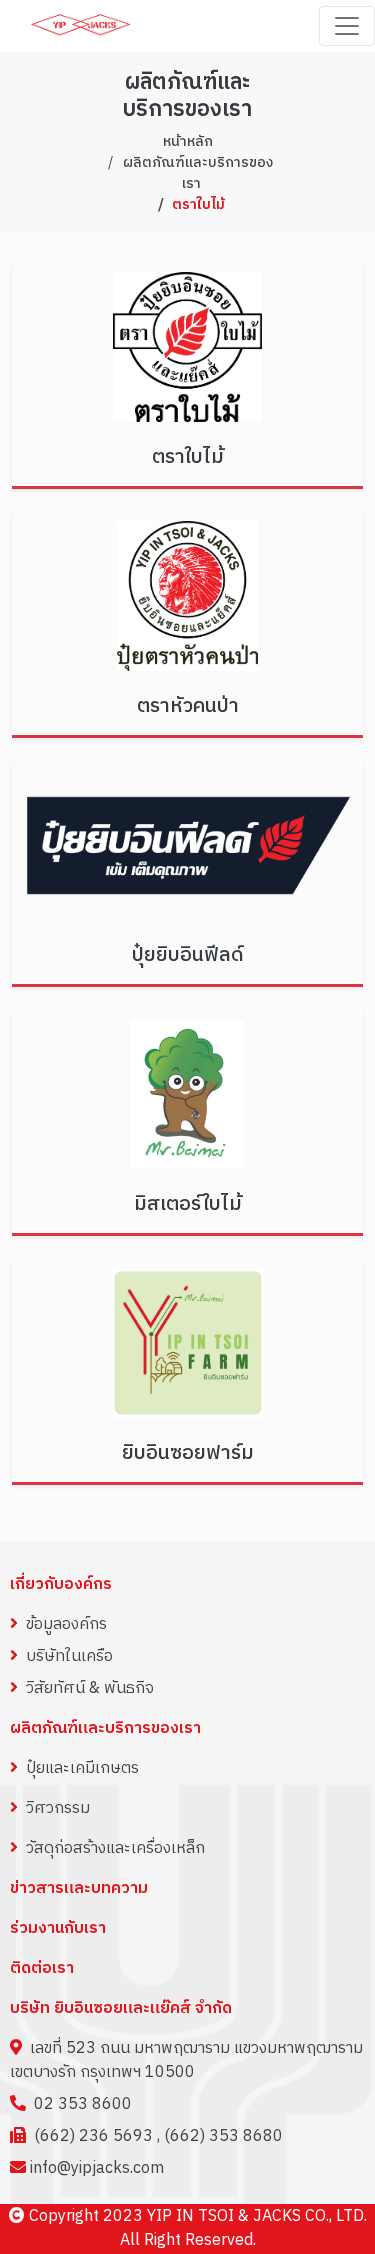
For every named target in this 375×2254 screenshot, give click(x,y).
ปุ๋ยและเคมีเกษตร (82, 1768)
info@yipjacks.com (97, 2168)
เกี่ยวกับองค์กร (61, 1584)
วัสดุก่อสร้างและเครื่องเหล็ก (115, 1848)
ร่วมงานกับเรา (58, 1929)
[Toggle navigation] (347, 26)
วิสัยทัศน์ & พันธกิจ (90, 1688)
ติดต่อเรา (42, 1969)
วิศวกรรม (58, 1808)
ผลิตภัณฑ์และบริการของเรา (198, 173)
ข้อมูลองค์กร (66, 1624)
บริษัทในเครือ (69, 1656)
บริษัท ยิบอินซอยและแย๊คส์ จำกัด (121, 2008)
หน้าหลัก (188, 141)
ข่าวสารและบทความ (79, 1888)
